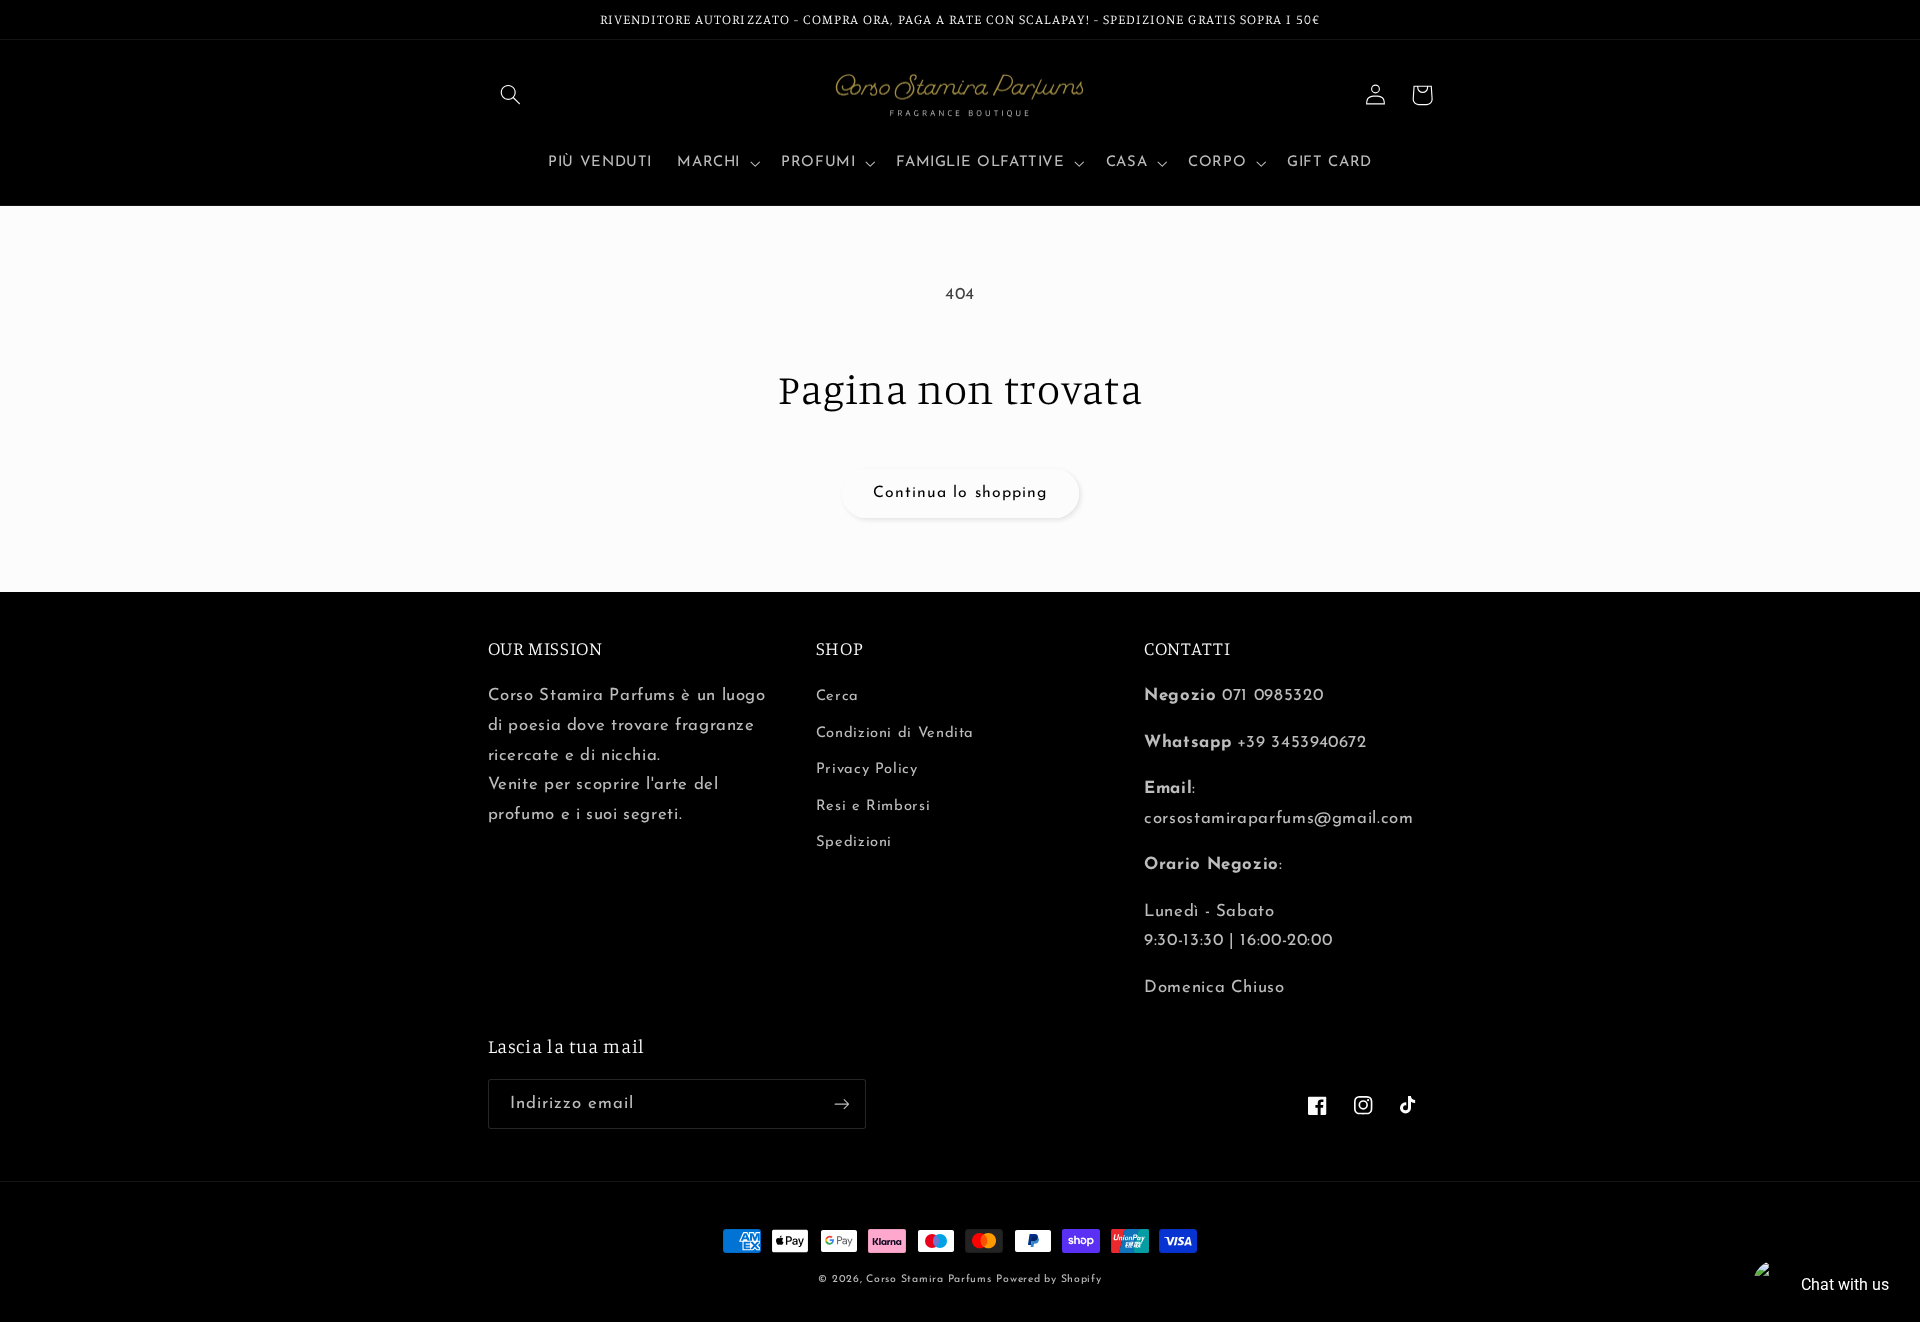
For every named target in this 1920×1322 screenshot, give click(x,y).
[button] (511, 95)
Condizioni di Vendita (895, 733)
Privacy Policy (867, 769)
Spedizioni (854, 842)
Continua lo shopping (960, 493)
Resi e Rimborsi (873, 806)
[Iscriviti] (841, 1103)
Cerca (837, 696)
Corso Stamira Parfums (928, 1279)
